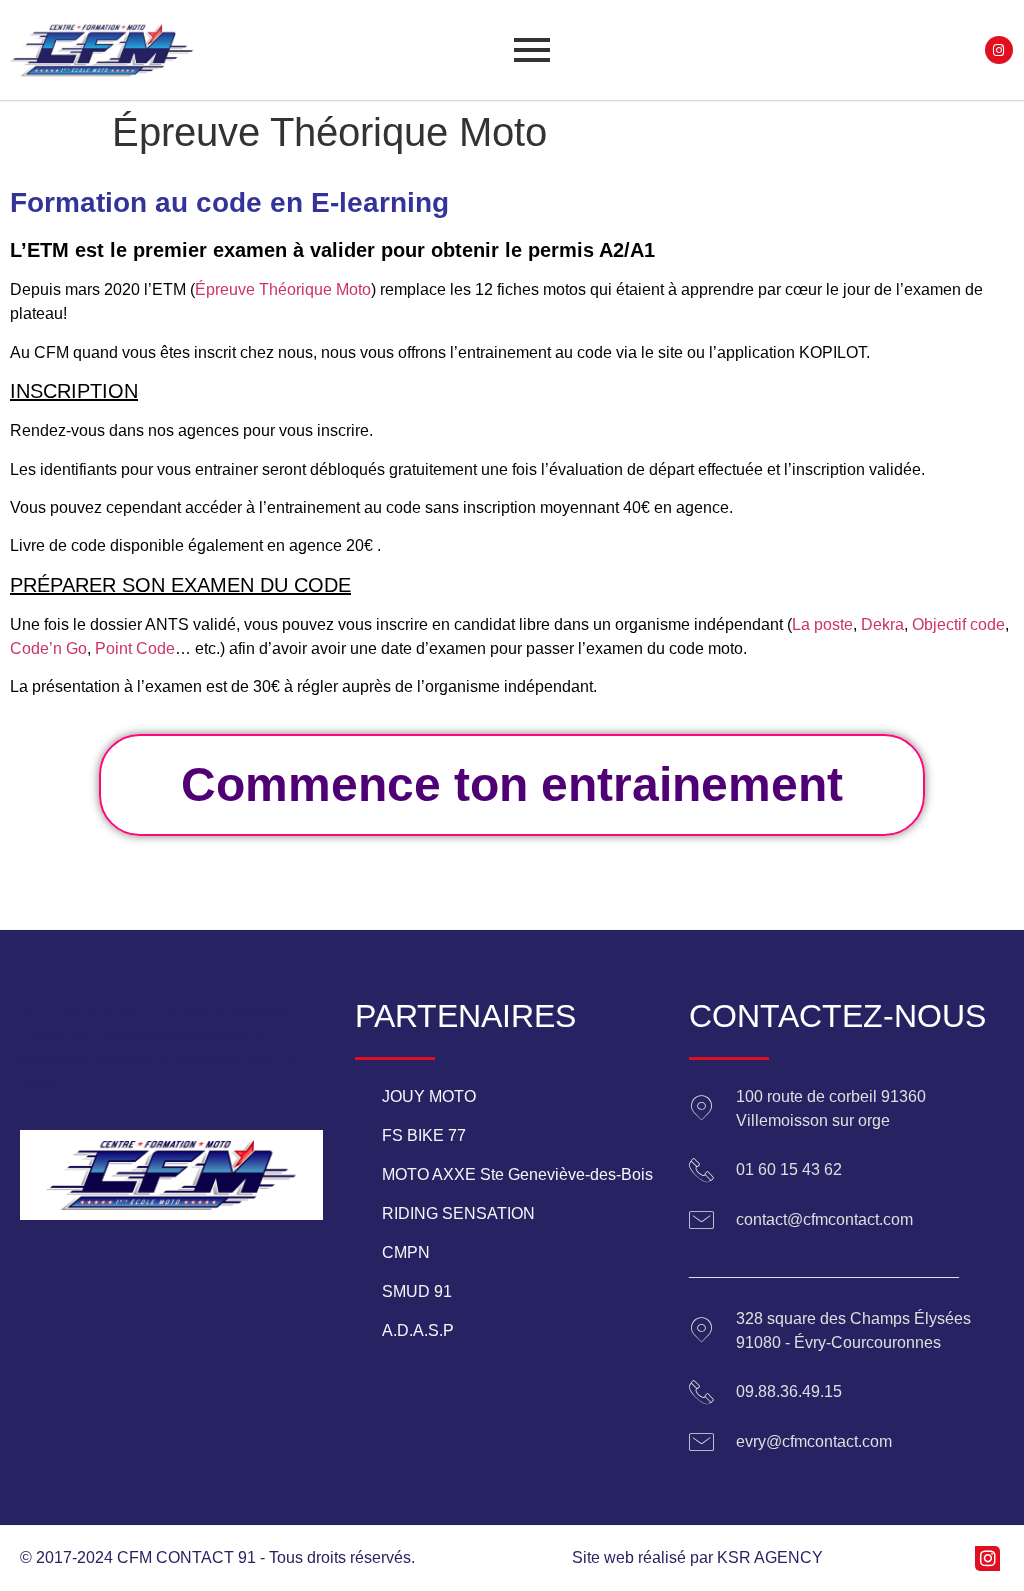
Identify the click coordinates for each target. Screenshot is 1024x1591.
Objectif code (958, 624)
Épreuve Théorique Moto (283, 289)
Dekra (882, 624)
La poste (822, 624)
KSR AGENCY (770, 1557)
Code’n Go (48, 648)
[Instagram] (999, 50)
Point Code (135, 648)
